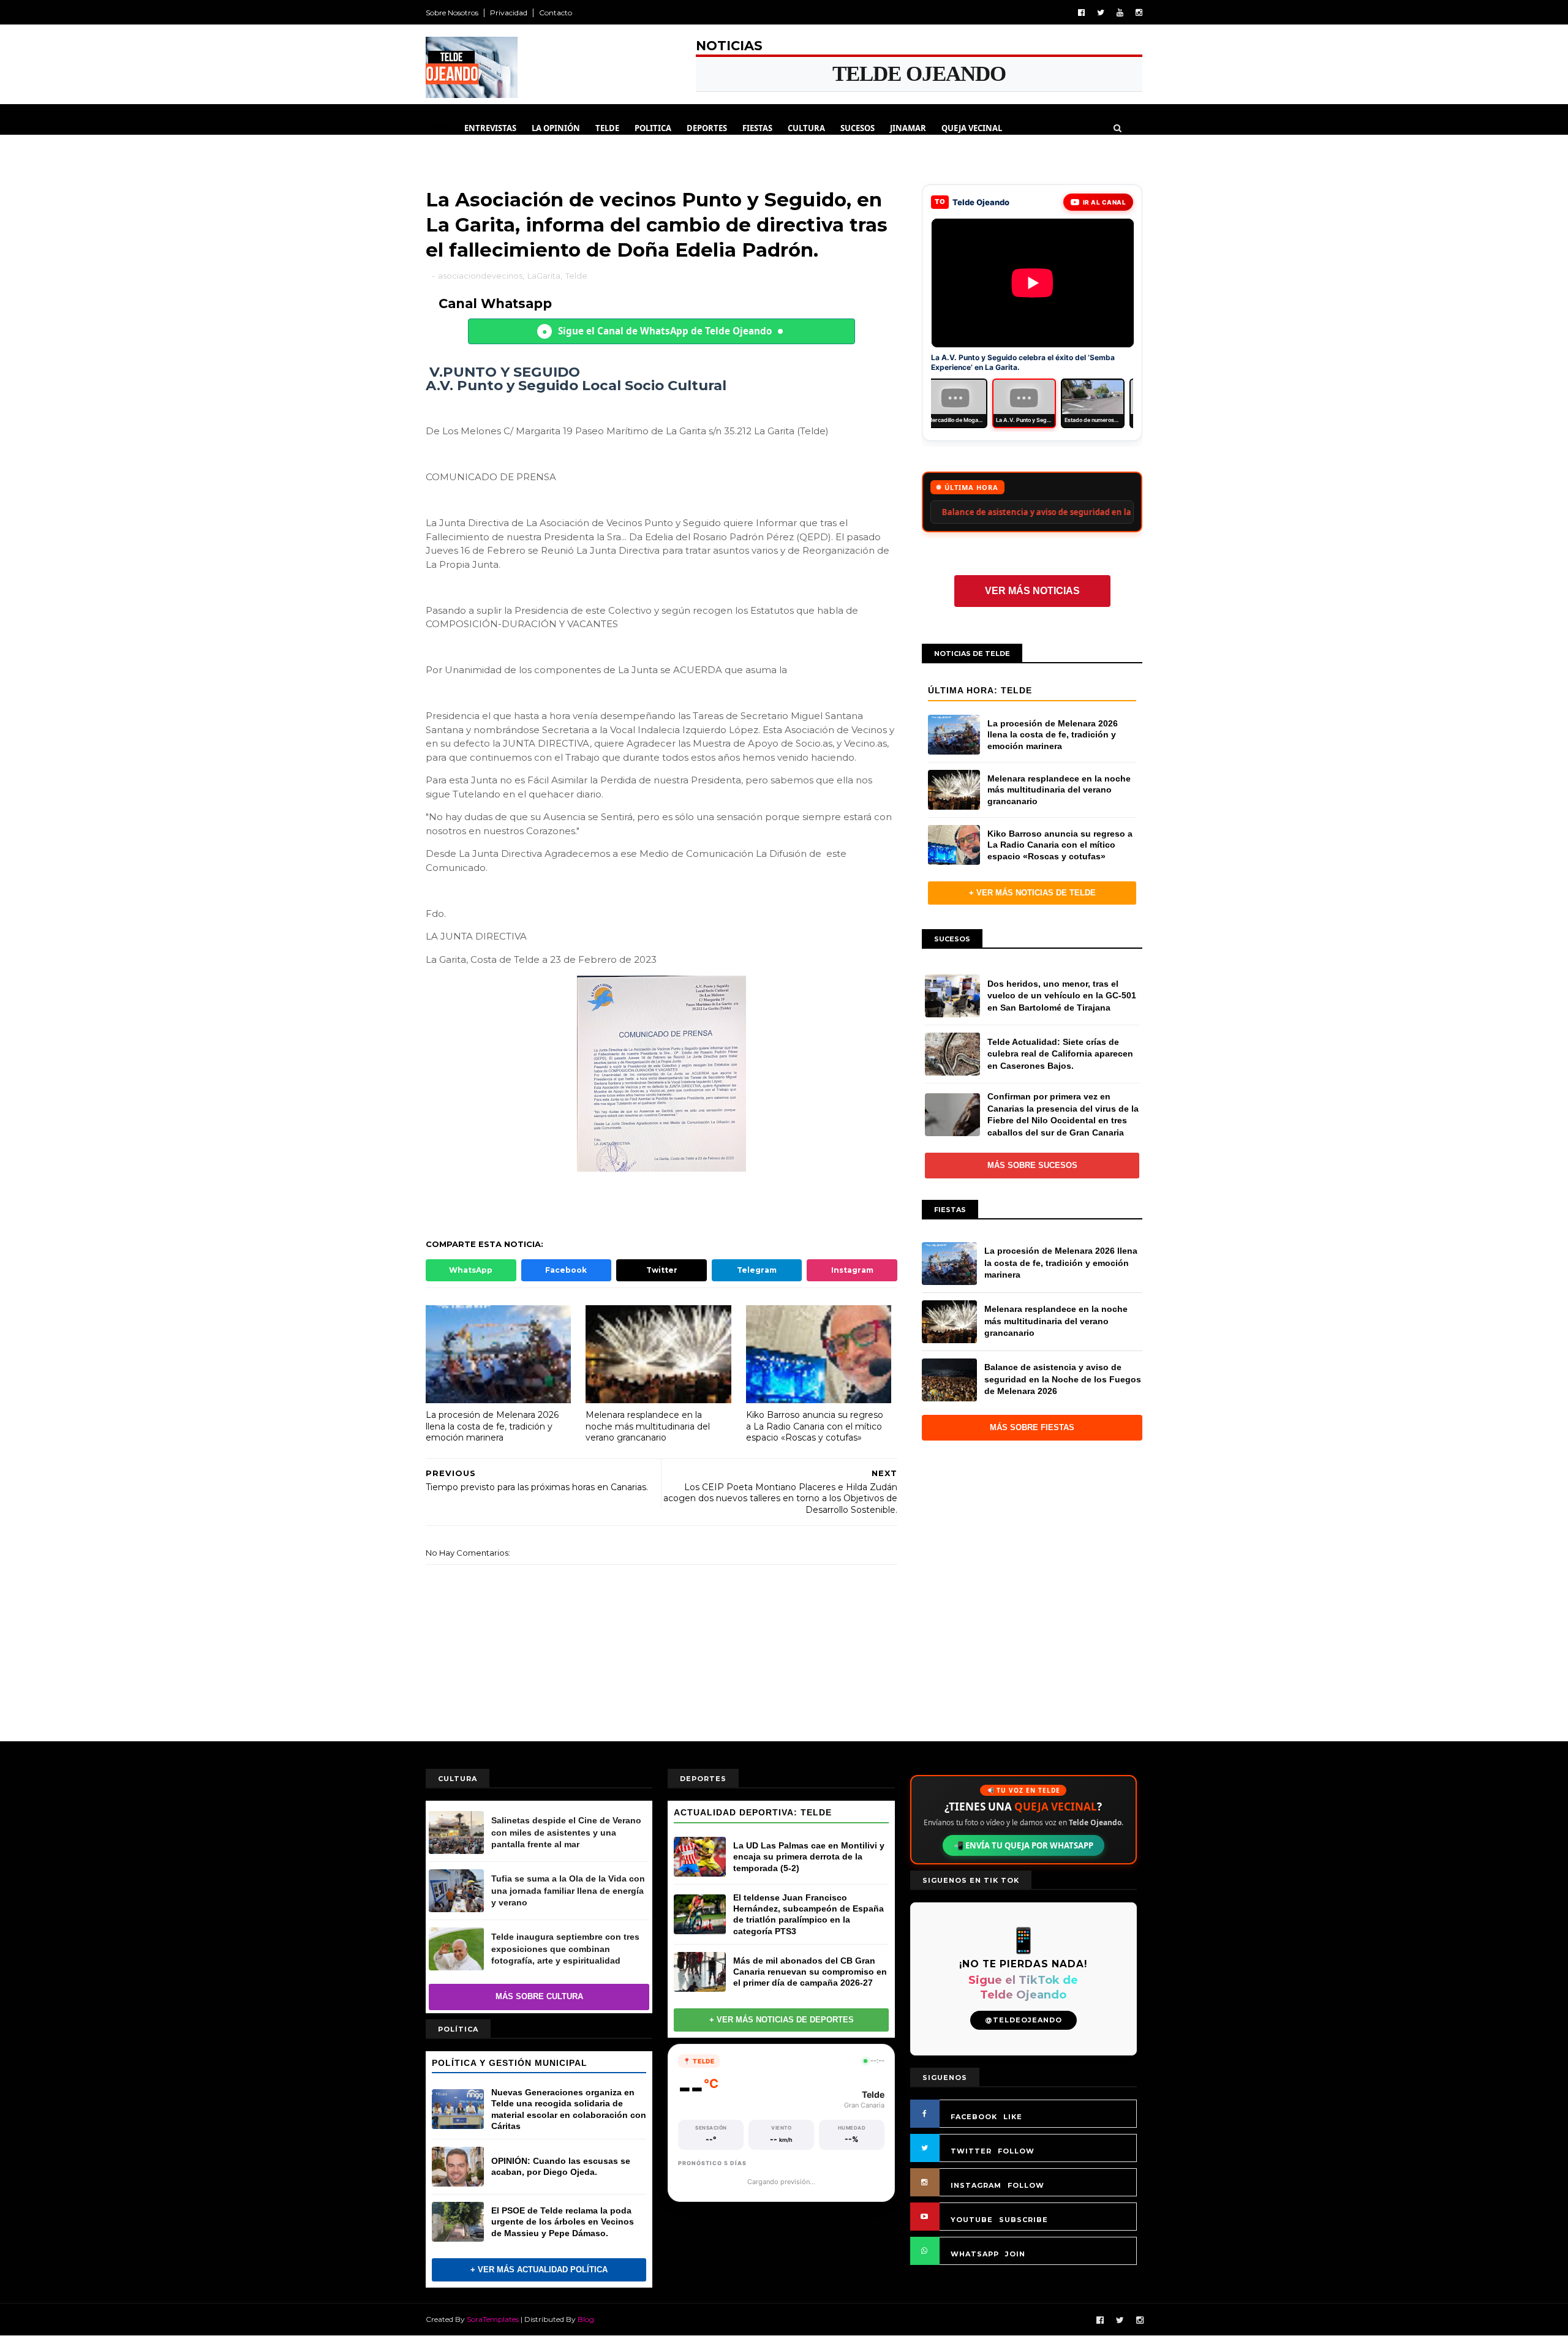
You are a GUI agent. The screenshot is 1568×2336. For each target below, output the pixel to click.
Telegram (757, 1270)
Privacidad (509, 13)
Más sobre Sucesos (1032, 1165)
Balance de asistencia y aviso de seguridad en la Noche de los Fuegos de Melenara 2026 (949, 512)
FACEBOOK (974, 2117)
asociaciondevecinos (480, 276)
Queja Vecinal (972, 128)
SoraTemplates (493, 2319)
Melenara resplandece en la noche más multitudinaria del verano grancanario (648, 1426)
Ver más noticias (1032, 591)
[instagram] (1139, 13)
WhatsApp (471, 1270)
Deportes (707, 128)
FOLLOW (1016, 2151)
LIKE (1013, 2117)
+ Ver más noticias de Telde (1032, 893)
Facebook (566, 1270)
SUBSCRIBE (1023, 2220)
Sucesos (858, 128)
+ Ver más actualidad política (539, 2270)
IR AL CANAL (1105, 202)
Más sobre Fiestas (1032, 1427)
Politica (653, 128)
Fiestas (757, 128)
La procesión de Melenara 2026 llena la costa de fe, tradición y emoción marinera (492, 1426)
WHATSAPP (975, 2254)
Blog (586, 2319)
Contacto (556, 13)
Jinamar (908, 128)
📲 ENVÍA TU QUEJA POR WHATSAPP (1023, 1845)
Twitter (662, 1270)
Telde (607, 128)
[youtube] (1120, 13)
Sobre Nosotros (452, 13)
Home (438, 128)
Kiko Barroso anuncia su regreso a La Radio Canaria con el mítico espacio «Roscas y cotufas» (815, 1426)
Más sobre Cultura (539, 1996)
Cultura (806, 128)
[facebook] (1081, 13)
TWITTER (971, 2151)
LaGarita (544, 276)
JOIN (1015, 2254)
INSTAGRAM (976, 2185)
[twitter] (1101, 13)
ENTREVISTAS (490, 128)
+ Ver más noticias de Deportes (782, 2020)
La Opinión (556, 128)
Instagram (852, 1270)
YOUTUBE (972, 2220)
